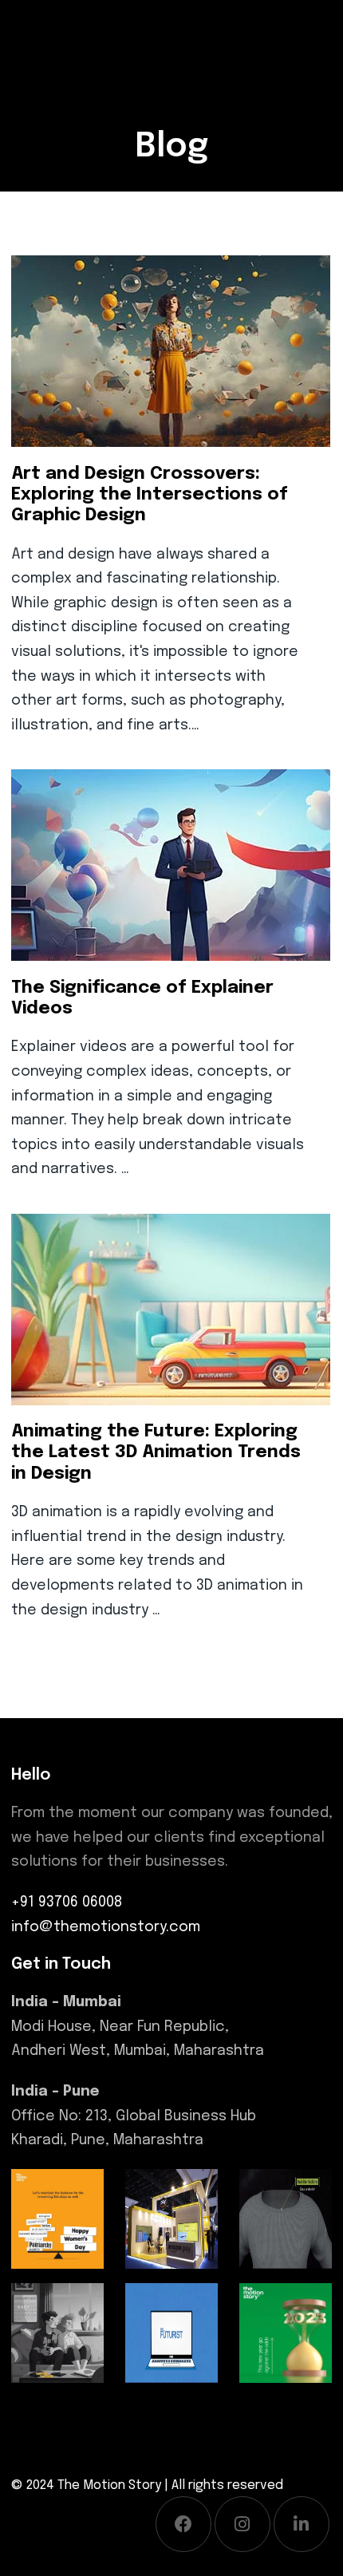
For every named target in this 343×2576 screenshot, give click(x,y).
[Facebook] (183, 2524)
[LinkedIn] (302, 2524)
